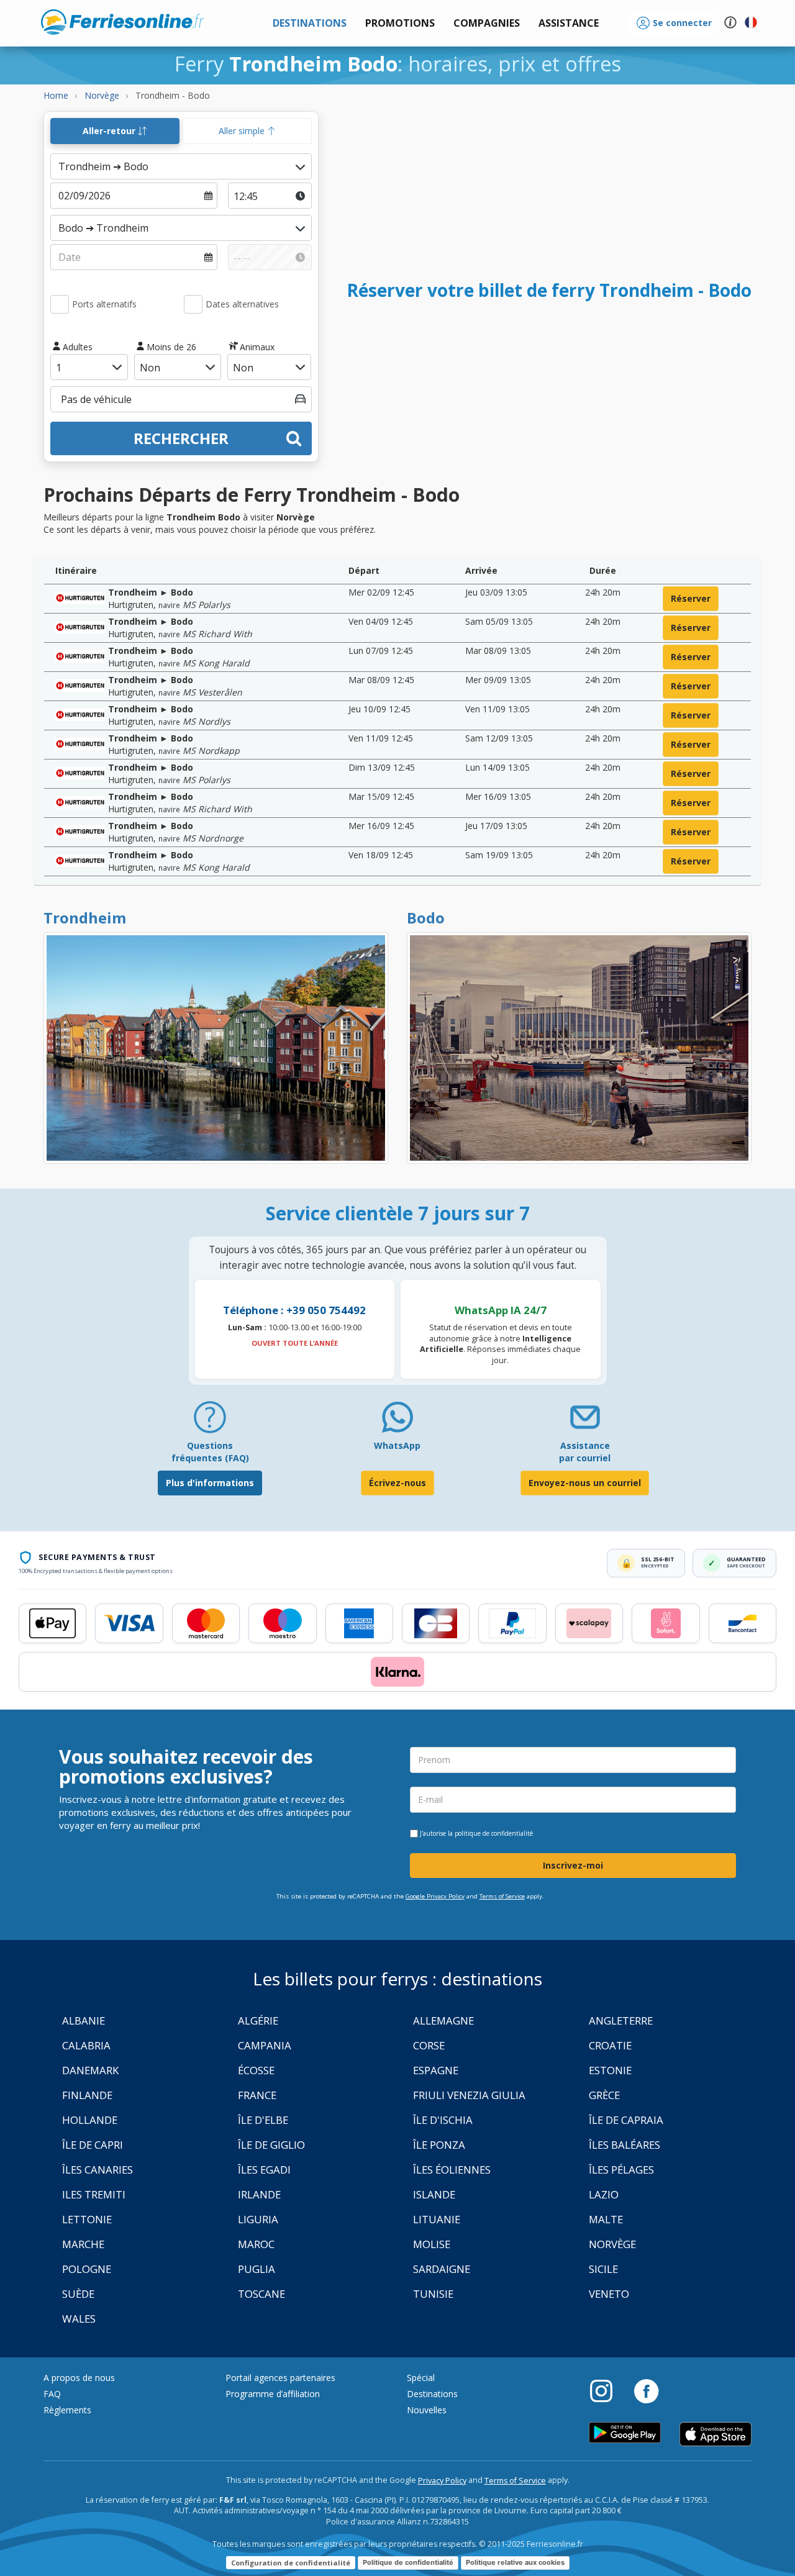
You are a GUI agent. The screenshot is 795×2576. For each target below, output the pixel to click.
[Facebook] (646, 2390)
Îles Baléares (625, 2145)
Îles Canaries (98, 2170)
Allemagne (443, 2020)
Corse (429, 2045)
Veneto (609, 2294)
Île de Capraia (626, 2120)
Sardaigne (442, 2269)
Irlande (259, 2194)
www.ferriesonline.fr (123, 22)
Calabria (86, 2045)
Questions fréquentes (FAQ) (210, 1452)
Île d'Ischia (443, 2120)
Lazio (604, 2194)
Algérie (258, 2020)
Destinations (432, 2394)
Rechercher (181, 438)
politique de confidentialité (494, 1833)
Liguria (258, 2219)
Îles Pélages (621, 2170)
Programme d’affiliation (273, 2394)
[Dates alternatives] (193, 304)
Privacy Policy (442, 2481)
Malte (606, 2219)
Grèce (604, 2095)
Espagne (436, 2070)
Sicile (603, 2269)
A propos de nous (79, 2378)
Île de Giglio (271, 2145)
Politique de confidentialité (408, 2562)
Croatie (610, 2045)
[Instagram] (607, 2390)
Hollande (90, 2120)
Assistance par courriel (585, 1452)
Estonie (610, 2070)
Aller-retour (110, 131)
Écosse (256, 2070)
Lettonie (87, 2219)
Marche (83, 2244)
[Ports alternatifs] (60, 304)
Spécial (421, 2378)
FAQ (52, 2394)
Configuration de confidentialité (291, 2563)
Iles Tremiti (94, 2194)
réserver (691, 598)
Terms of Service (502, 1896)
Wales (79, 2319)
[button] (569, 23)
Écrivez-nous (397, 1483)
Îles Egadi (264, 2170)
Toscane (261, 2294)
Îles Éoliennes (452, 2170)
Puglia (257, 2269)
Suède (78, 2294)
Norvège (612, 2244)
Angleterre (621, 2020)
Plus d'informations (210, 1483)
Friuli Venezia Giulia (469, 2095)
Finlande (87, 2095)
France (257, 2095)
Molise (432, 2244)
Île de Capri (93, 2145)
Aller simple (243, 131)
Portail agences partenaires (280, 2378)
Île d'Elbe (263, 2120)
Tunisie (433, 2294)
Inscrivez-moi (573, 1865)
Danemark (90, 2070)
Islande (434, 2194)
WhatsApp (397, 1445)
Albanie (84, 2020)
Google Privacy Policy (435, 1896)
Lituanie (437, 2219)
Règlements (67, 2410)
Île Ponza (439, 2145)
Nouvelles (427, 2410)
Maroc (256, 2244)
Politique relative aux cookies (515, 2562)
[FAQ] (210, 1422)
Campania (265, 2045)
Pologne (87, 2269)
